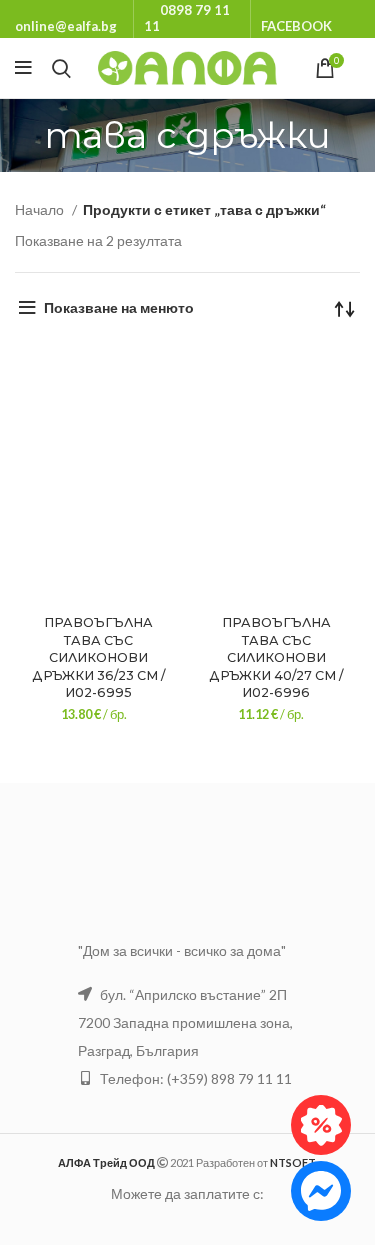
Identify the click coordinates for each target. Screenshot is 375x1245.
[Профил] (360, 68)
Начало (41, 209)
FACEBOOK (296, 26)
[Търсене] (61, 68)
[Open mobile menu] (23, 68)
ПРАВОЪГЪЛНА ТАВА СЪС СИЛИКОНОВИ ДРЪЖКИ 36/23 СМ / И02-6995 (98, 658)
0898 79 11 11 (187, 18)
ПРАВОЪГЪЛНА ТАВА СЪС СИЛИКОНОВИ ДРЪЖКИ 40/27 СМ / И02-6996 (276, 658)
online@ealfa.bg (66, 26)
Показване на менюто (119, 307)
